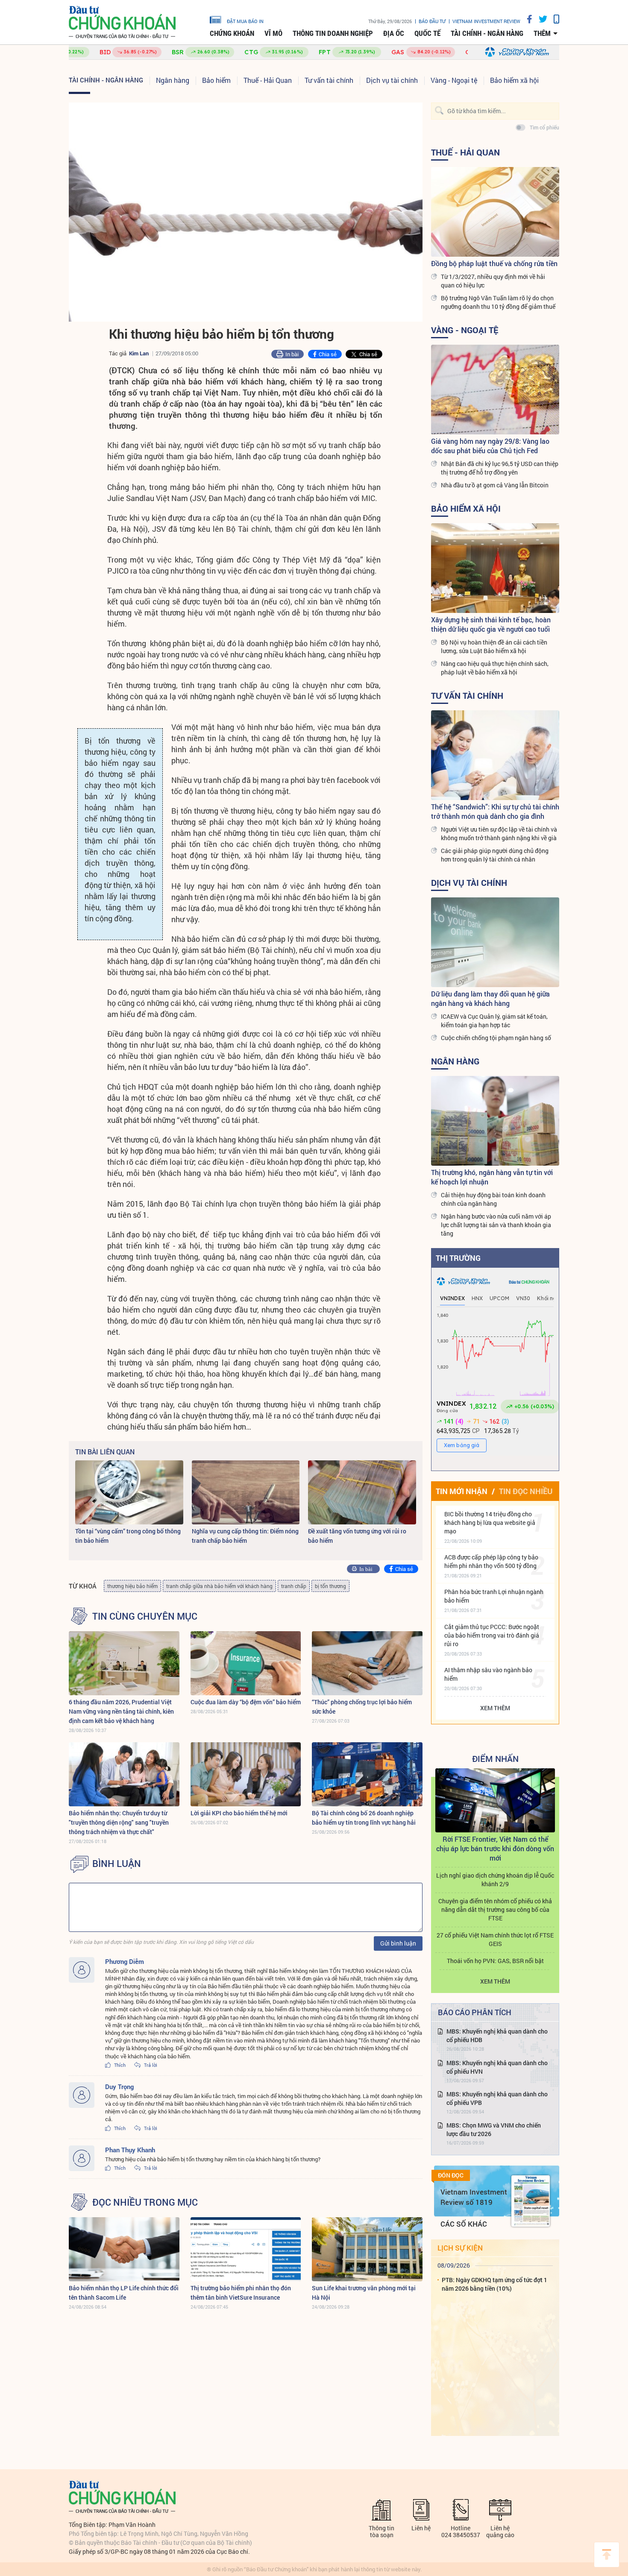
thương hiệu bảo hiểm (132, 1586)
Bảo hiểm (216, 80)
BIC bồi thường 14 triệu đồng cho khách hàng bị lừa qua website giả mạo (490, 1522)
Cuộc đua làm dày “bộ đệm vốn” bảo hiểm (246, 1702)
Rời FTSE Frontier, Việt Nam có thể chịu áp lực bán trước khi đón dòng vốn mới (495, 1848)
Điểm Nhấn (495, 1758)
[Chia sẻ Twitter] (540, 19)
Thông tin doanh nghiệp (333, 33)
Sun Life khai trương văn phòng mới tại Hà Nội (364, 2293)
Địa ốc (394, 33)
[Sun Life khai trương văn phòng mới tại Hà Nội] (367, 2249)
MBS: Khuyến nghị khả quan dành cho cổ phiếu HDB (497, 2035)
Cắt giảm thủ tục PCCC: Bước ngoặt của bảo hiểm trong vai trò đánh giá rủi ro (492, 1635)
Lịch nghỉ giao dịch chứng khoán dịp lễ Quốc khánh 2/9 (495, 1880)
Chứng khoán (232, 33)
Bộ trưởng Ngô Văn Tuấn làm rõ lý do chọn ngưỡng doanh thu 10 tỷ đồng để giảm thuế (498, 302)
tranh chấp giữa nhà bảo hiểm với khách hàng (219, 1586)
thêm (542, 33)
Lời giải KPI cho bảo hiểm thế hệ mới (239, 1813)
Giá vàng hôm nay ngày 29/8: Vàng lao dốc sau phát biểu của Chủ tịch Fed (490, 446)
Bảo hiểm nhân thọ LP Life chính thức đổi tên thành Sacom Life (124, 2293)
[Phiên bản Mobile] (553, 19)
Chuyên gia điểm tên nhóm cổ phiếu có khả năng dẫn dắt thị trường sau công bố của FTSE (495, 1909)
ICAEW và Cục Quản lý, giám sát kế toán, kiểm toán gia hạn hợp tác (494, 1021)
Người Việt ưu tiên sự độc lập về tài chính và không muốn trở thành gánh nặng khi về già (499, 834)
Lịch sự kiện (460, 2248)
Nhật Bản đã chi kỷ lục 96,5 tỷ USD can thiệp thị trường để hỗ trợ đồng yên (500, 468)
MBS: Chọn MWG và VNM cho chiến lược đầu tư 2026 (494, 2129)
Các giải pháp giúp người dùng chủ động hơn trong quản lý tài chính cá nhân (495, 855)
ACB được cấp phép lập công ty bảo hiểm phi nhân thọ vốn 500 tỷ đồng (491, 1561)
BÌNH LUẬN (117, 1864)
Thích (119, 2065)
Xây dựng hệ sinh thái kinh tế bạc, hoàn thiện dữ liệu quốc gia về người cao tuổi (491, 624)
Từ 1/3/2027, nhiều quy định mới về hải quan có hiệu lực (493, 281)
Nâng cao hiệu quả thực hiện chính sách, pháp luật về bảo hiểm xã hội (495, 668)
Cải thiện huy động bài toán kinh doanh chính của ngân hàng (493, 1199)
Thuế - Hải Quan (268, 80)
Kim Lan (139, 353)
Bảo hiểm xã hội (514, 80)
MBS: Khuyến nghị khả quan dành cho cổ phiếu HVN (497, 2067)
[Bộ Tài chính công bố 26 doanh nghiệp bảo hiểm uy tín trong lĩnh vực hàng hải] (367, 1774)
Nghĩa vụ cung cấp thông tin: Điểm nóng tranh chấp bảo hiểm (245, 1536)
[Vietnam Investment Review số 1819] (531, 2201)
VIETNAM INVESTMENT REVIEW (486, 21)
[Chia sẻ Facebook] (526, 19)
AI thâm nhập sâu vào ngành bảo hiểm (488, 1674)
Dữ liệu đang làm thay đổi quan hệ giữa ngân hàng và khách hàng (490, 998)
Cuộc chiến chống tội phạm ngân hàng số (496, 1038)
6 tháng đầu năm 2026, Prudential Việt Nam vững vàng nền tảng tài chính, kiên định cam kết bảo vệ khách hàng (121, 1711)
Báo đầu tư (432, 21)
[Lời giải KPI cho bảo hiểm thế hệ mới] (246, 1774)
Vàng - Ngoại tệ (454, 80)
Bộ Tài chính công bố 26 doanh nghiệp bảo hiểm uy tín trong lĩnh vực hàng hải (364, 1818)
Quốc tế (427, 33)
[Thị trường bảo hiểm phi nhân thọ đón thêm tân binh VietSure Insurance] (246, 2249)
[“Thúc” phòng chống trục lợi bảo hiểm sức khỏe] (367, 1663)
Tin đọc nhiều (526, 1491)
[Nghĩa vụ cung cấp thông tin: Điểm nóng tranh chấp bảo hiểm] (246, 1492)
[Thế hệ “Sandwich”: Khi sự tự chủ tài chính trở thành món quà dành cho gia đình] (495, 755)
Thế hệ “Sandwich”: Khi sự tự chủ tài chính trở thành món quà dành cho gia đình (495, 811)
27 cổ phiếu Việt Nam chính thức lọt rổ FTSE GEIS (495, 1939)
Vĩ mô (273, 33)
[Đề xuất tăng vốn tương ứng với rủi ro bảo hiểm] (362, 1492)
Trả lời (150, 2065)
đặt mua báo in (245, 21)
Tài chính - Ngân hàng (487, 33)
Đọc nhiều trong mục (145, 2202)
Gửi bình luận (398, 1943)
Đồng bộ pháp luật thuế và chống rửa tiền (494, 263)
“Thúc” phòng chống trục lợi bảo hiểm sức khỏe (362, 1707)
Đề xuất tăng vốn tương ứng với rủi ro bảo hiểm (357, 1536)
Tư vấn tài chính (329, 80)
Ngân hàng (173, 80)
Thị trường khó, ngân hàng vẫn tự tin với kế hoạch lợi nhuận (492, 1177)
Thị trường (458, 1258)
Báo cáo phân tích (475, 2012)
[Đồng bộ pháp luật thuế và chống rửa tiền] (495, 212)
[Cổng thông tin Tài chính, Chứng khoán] (122, 22)
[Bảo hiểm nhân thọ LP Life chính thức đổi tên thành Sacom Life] (124, 2249)
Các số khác (464, 2224)
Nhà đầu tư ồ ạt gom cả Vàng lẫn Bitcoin (495, 485)
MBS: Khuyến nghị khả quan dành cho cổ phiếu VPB (497, 2098)
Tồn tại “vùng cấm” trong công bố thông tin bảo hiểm (128, 1536)
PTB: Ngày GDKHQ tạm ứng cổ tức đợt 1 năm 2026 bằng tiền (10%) (494, 2284)
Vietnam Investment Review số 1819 (474, 2197)
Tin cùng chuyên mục (145, 1616)
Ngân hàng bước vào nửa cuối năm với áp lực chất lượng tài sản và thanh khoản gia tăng (496, 1225)
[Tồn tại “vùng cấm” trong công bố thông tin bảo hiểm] (129, 1492)
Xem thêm (495, 1708)
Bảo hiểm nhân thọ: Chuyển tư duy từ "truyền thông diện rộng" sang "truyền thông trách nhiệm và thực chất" (119, 1822)
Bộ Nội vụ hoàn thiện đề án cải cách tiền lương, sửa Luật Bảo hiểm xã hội (494, 646)
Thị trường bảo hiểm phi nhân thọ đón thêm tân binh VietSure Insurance (241, 2293)
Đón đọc (451, 2175)
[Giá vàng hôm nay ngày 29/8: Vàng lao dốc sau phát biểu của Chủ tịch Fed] (495, 390)
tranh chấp (294, 1586)
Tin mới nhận (462, 1491)
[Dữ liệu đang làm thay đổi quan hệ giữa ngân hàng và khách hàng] (495, 942)
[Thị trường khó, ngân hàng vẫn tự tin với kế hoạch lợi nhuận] (495, 1121)
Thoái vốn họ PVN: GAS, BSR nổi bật (495, 1961)
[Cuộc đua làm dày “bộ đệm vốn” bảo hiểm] (246, 1663)
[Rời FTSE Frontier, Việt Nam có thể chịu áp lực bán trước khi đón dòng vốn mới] (495, 1800)
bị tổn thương (330, 1586)
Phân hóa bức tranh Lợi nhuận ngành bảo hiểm (494, 1596)
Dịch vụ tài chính (392, 80)
